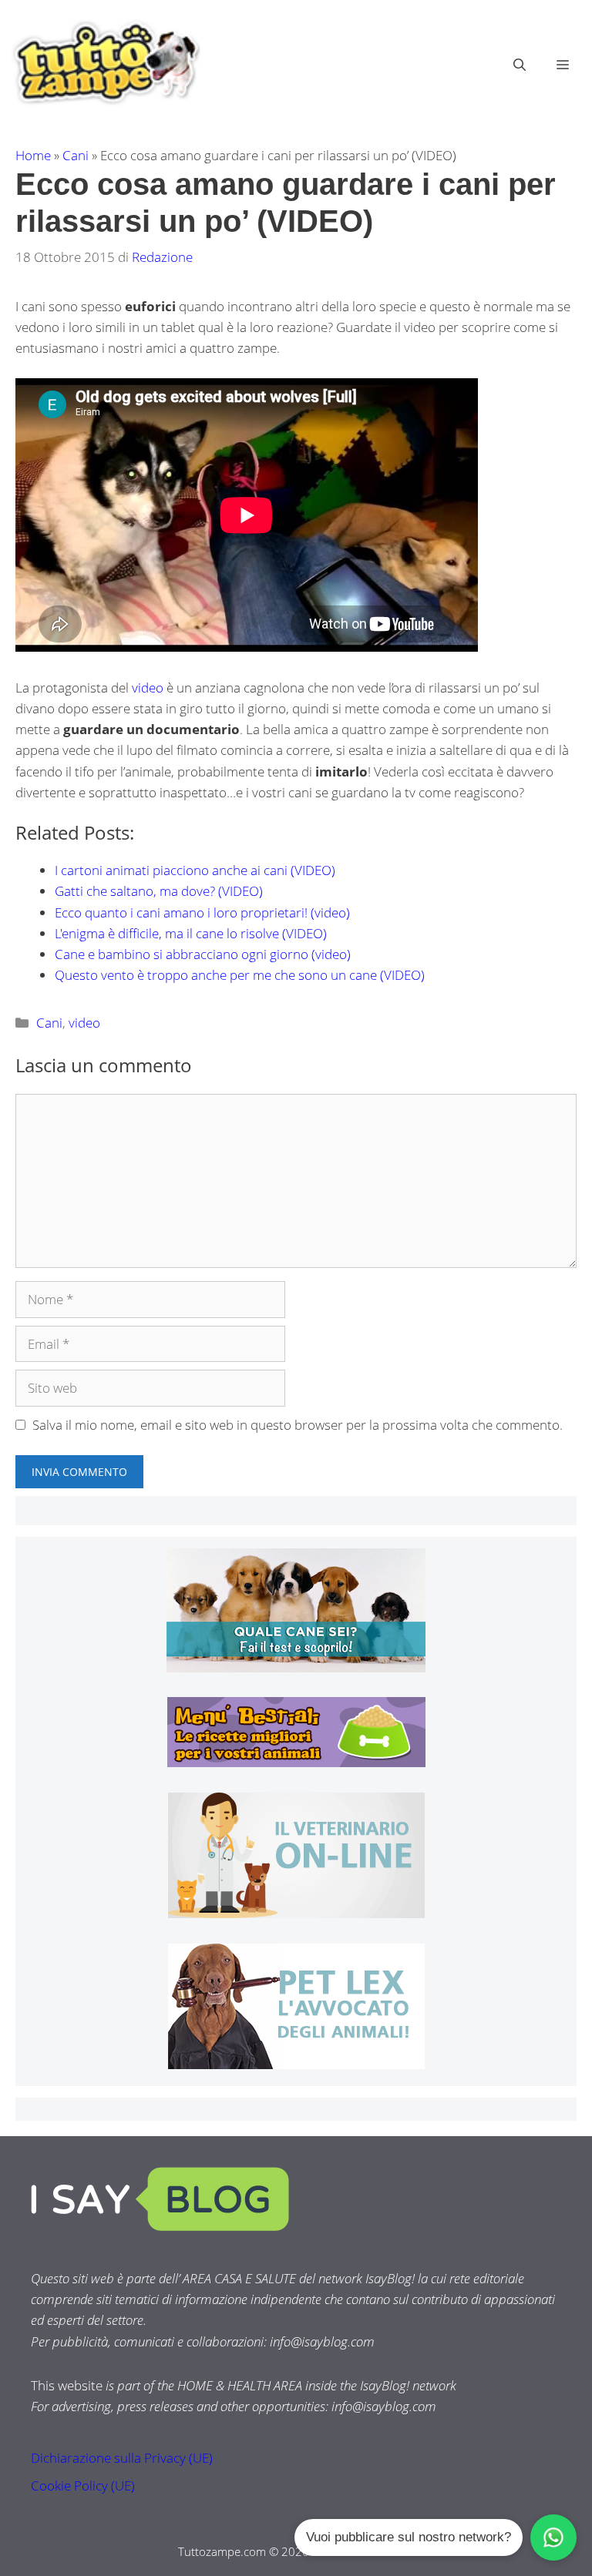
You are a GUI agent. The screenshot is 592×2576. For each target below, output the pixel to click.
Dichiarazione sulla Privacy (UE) (122, 2458)
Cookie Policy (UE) (83, 2485)
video (148, 688)
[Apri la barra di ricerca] (520, 65)
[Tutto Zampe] (104, 63)
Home (33, 155)
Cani (76, 155)
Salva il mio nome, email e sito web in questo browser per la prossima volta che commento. (298, 1425)
